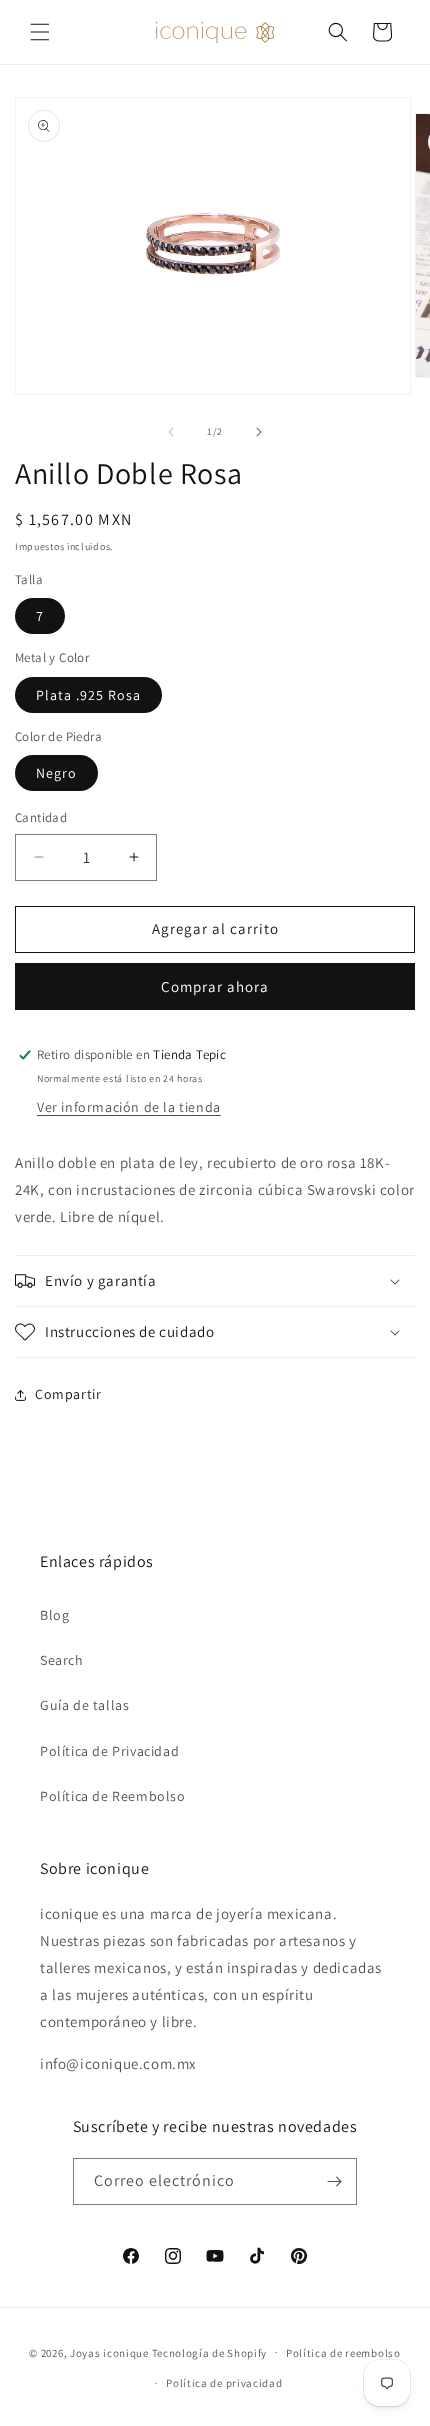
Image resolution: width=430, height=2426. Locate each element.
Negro (56, 773)
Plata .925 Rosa (88, 695)
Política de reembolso (343, 2353)
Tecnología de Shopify (210, 2352)
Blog (54, 1615)
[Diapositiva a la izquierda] (171, 432)
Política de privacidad (224, 2383)
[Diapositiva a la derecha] (259, 432)
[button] (40, 32)
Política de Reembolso (113, 1796)
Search (62, 1660)
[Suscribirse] (334, 2181)
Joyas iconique (109, 2352)
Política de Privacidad (109, 1751)
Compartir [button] (68, 1394)
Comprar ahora (215, 986)
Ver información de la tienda (129, 1107)
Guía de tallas (84, 1705)
